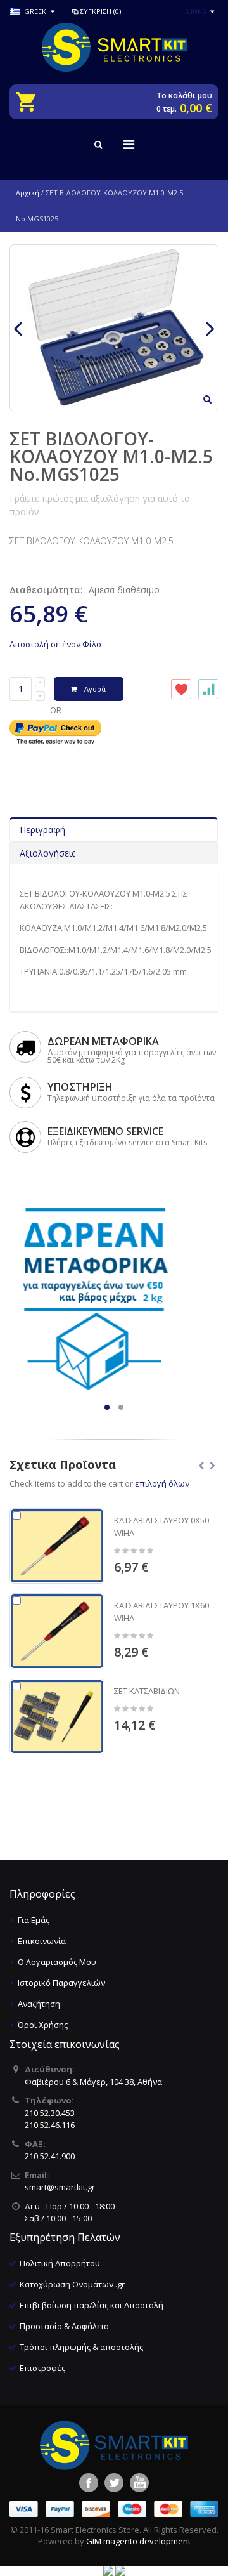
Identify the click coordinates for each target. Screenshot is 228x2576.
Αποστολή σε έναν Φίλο (55, 644)
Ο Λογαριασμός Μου (57, 1962)
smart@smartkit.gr (60, 2187)
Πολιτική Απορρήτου (60, 2263)
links (196, 11)
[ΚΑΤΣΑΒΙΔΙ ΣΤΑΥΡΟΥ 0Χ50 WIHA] (57, 1546)
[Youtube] (139, 2483)
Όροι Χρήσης (43, 2025)
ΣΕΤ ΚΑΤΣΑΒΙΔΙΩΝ (147, 1691)
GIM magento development (138, 2541)
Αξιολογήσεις (47, 853)
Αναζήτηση (39, 2004)
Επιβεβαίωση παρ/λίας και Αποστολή (92, 2305)
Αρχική (28, 193)
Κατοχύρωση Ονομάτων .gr (72, 2284)
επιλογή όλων (162, 1483)
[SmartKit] (114, 47)
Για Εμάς (34, 1920)
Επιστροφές (42, 2368)
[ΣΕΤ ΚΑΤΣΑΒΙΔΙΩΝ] (57, 1717)
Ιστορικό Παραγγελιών (61, 1983)
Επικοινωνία (42, 1941)
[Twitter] (114, 2483)
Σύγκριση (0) (100, 11)
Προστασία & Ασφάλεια (64, 2326)
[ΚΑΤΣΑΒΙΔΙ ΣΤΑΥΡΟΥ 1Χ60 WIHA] (57, 1631)
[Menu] (129, 144)
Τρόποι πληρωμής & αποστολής (81, 2347)
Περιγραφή (42, 830)
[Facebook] (89, 2483)
